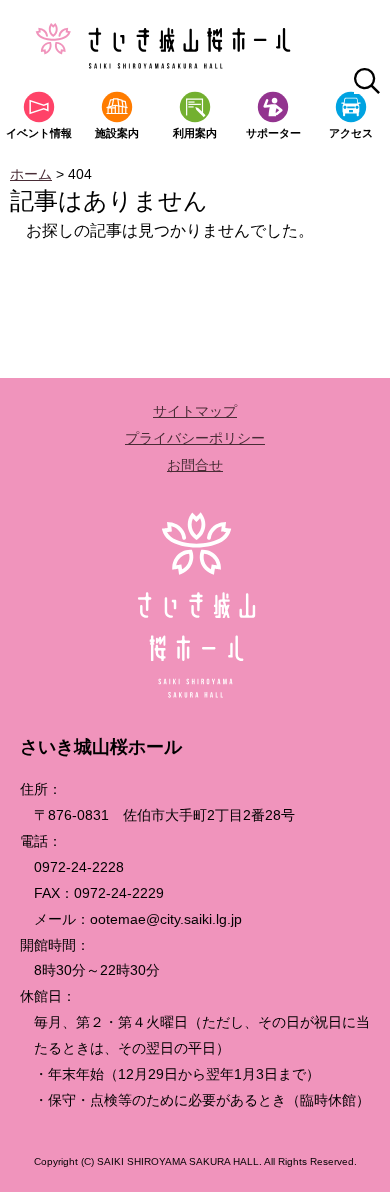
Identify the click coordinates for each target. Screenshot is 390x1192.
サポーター (273, 133)
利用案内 (195, 133)
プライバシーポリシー (195, 438)
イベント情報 (39, 133)
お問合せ (195, 465)
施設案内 (117, 133)
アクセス (351, 133)
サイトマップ (195, 411)
